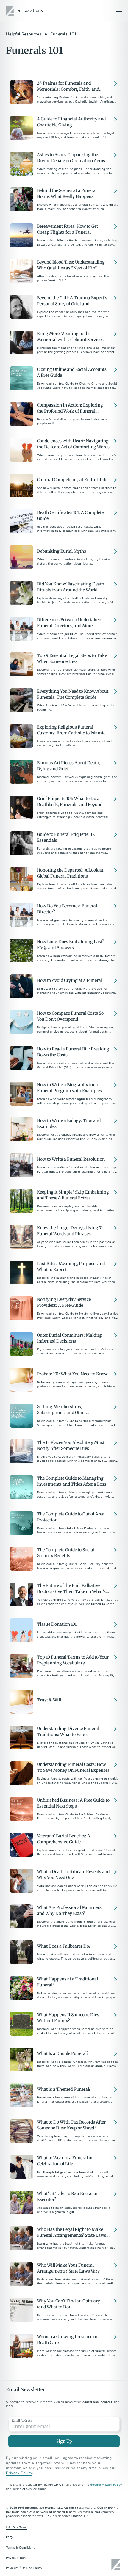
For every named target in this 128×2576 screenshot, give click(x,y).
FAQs (10, 2538)
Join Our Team (16, 2527)
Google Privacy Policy (106, 2485)
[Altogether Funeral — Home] (11, 11)
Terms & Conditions (21, 2548)
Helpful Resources (24, 34)
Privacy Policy (19, 2473)
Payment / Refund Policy (24, 2568)
